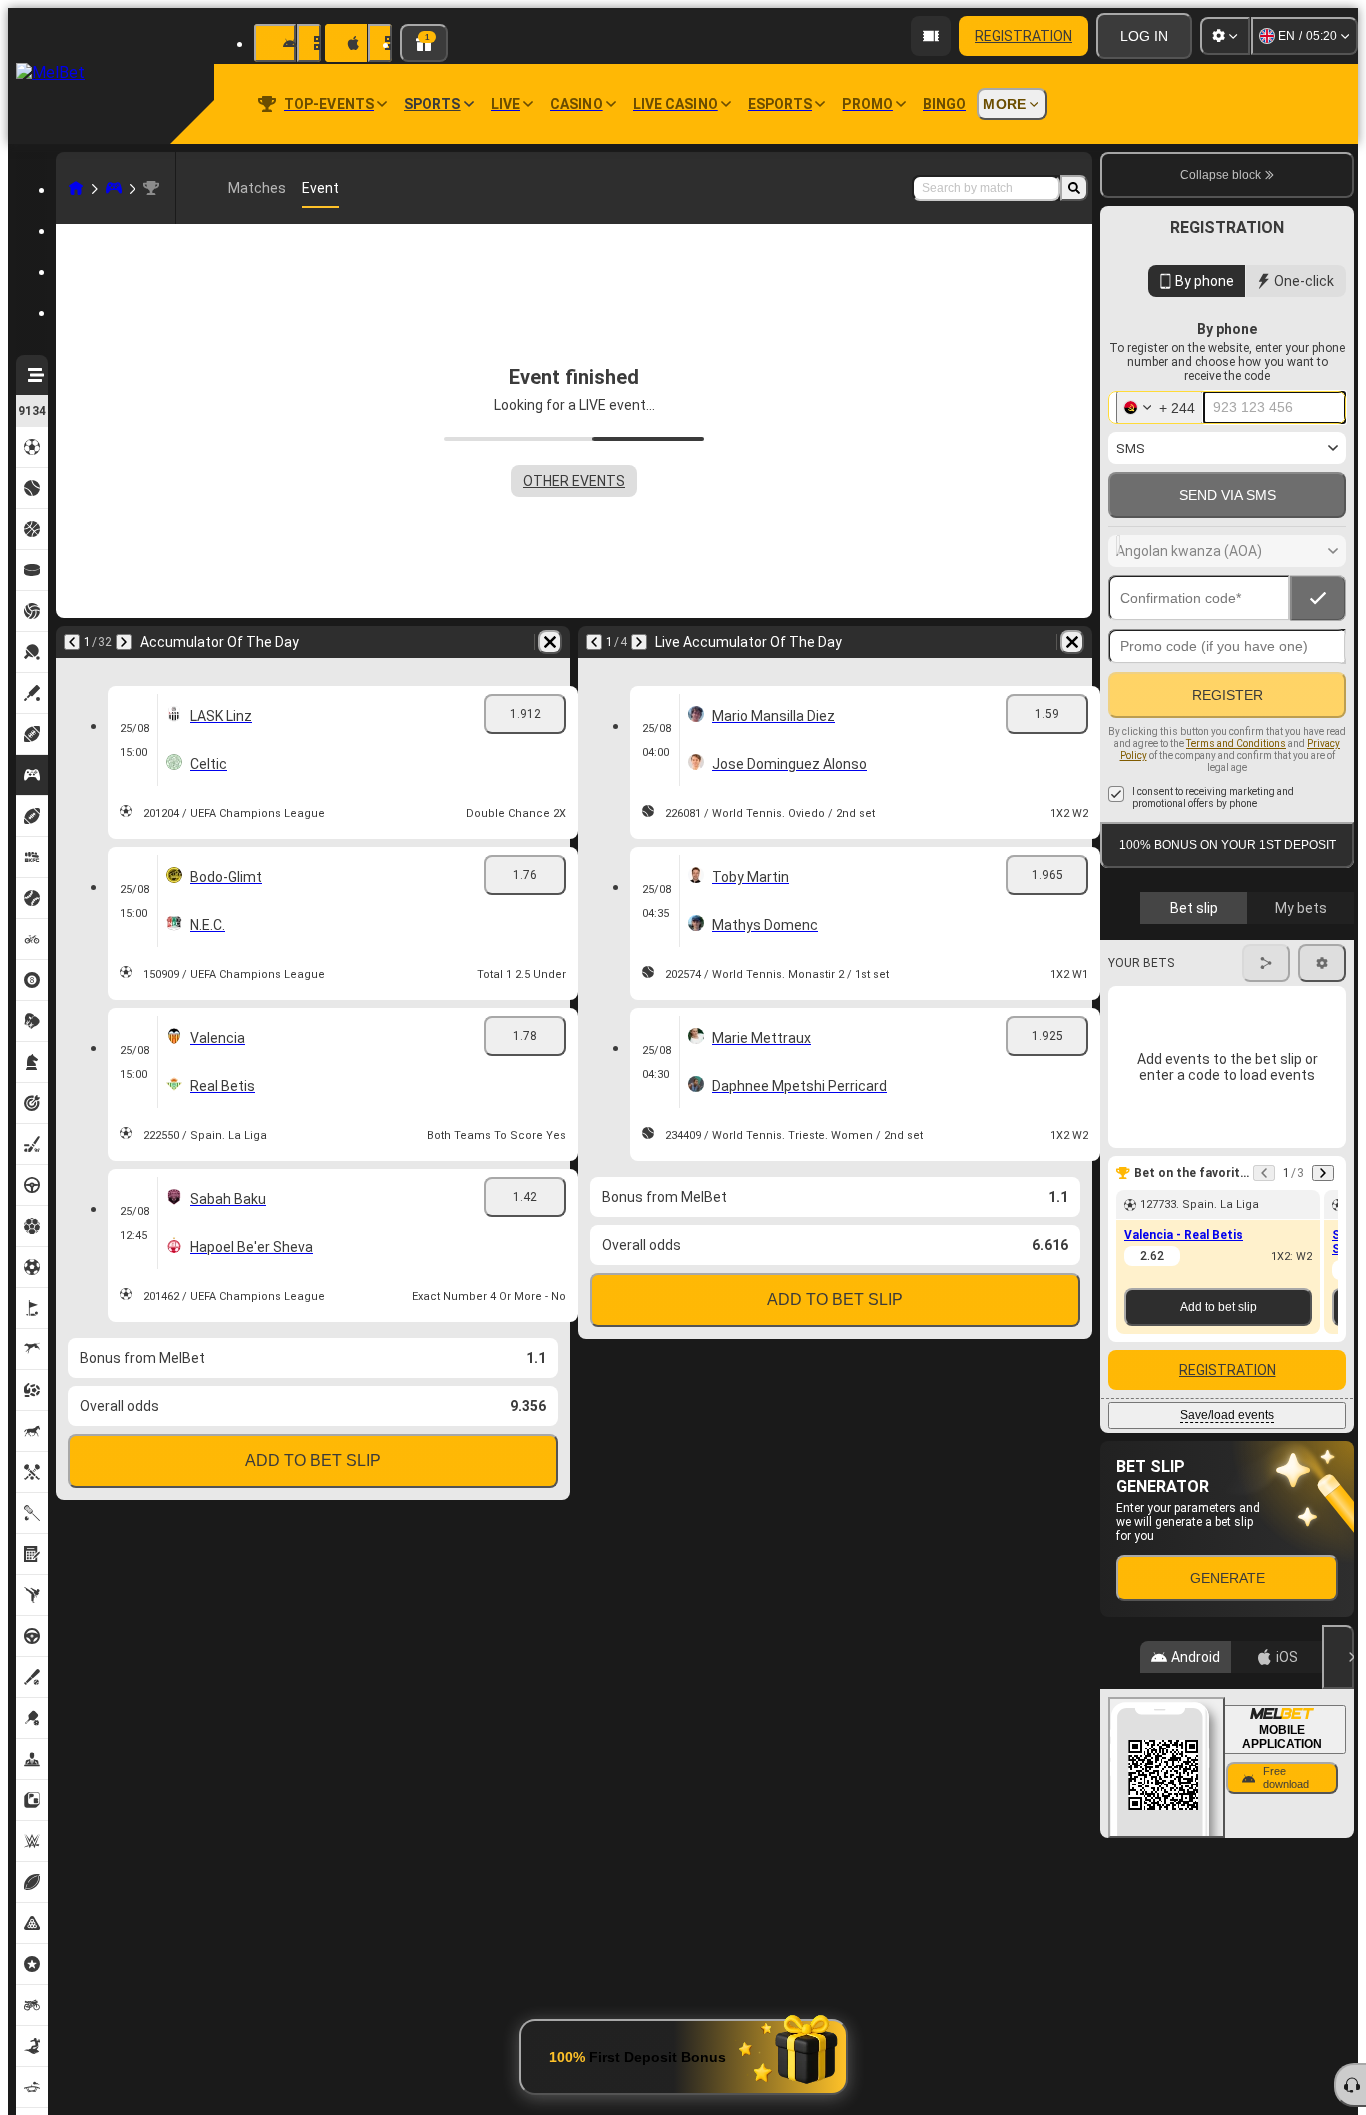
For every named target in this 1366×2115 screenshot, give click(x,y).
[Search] (1074, 188)
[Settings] (1225, 36)
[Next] (124, 642)
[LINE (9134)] (76, 188)
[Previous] (72, 642)
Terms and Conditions (1236, 743)
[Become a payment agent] (931, 36)
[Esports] (114, 188)
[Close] (1338, 1657)
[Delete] (550, 642)
